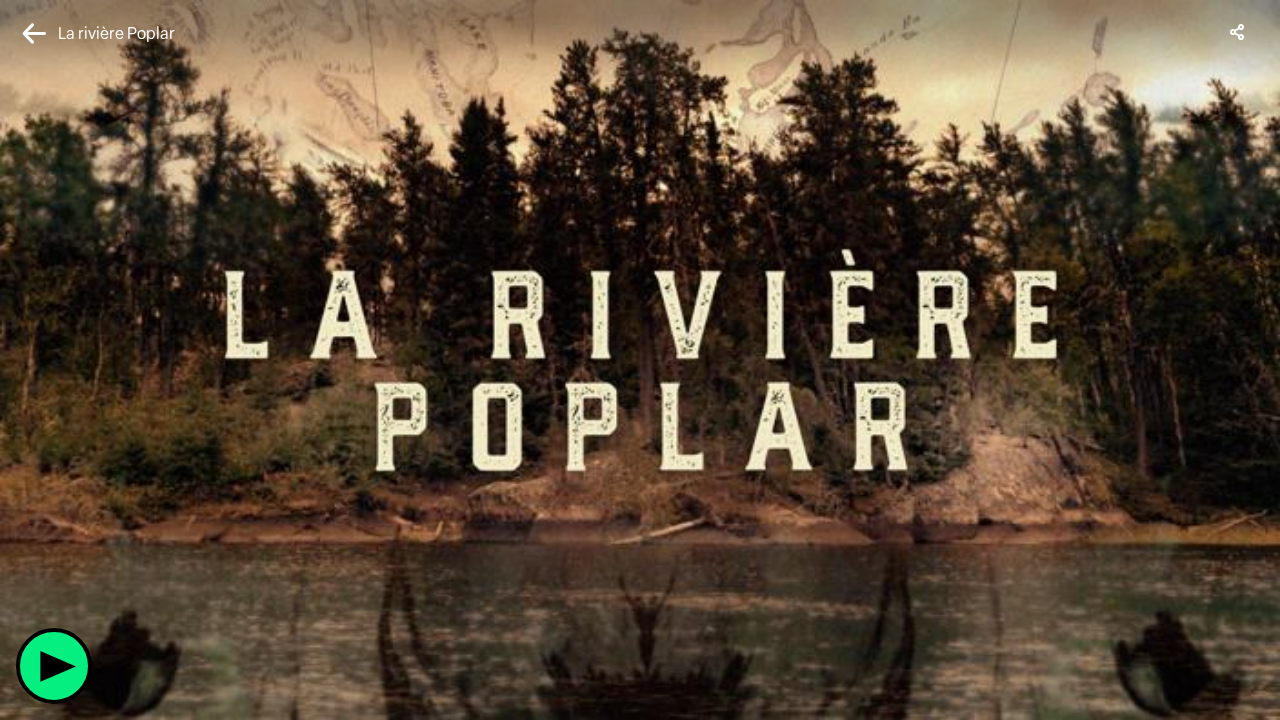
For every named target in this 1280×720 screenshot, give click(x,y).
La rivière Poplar (116, 33)
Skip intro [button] (68, 523)
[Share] (1238, 32)
